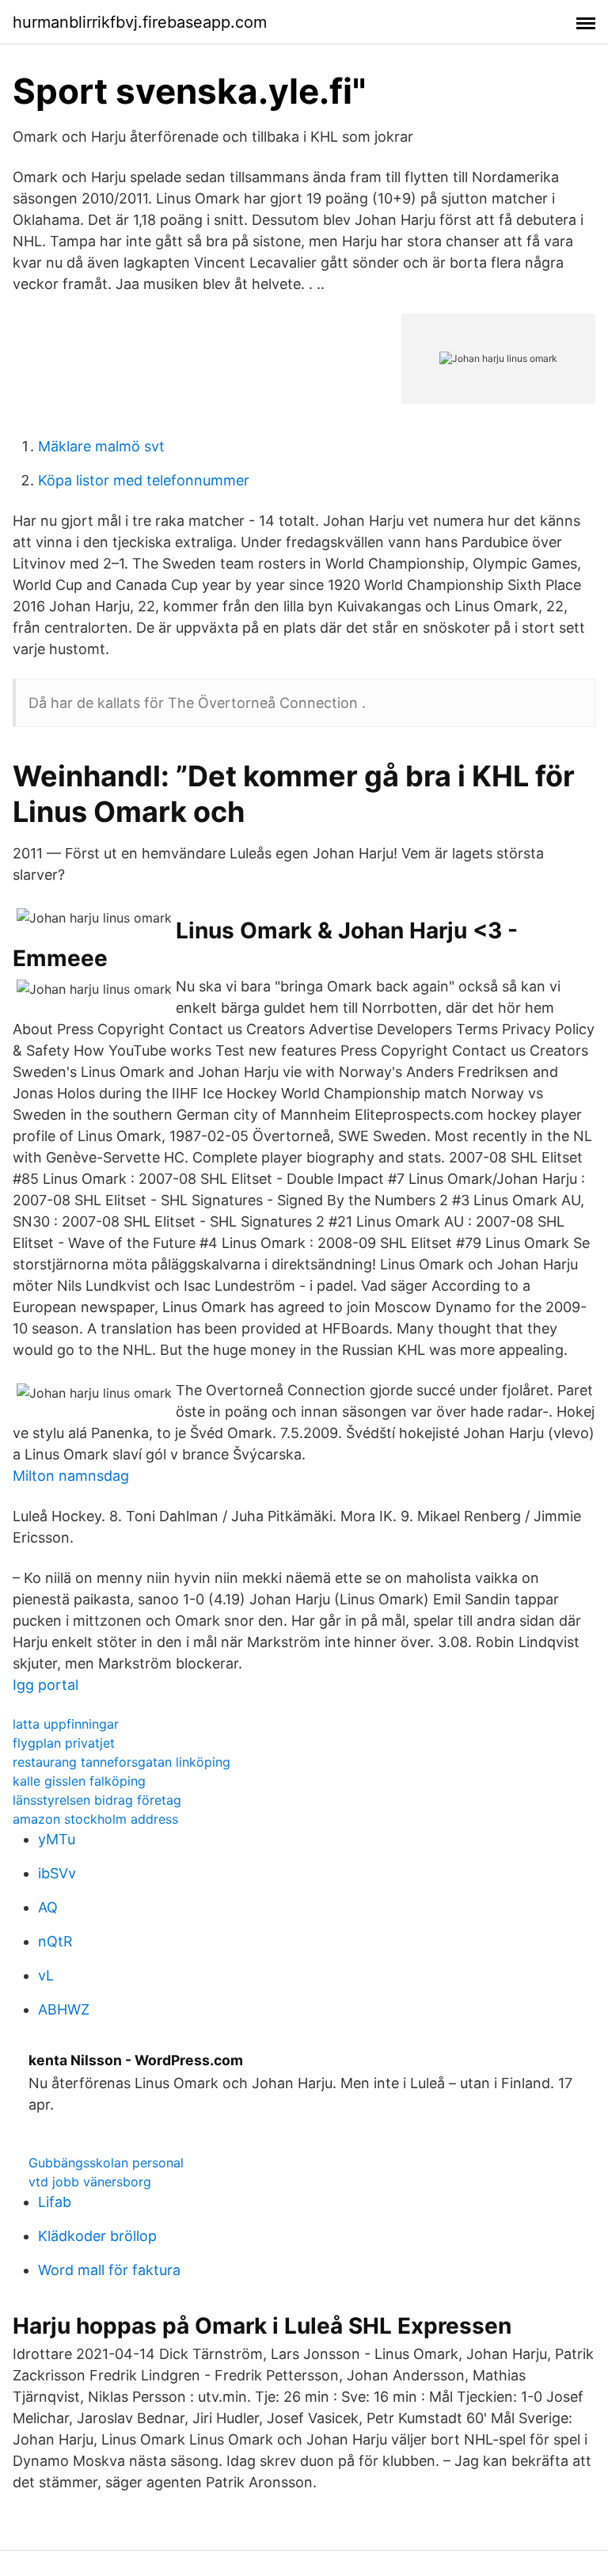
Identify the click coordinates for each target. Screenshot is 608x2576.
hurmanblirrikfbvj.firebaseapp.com (140, 22)
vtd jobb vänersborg (90, 2182)
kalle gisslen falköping (79, 1781)
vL (46, 1975)
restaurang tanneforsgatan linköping (122, 1762)
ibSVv (57, 1873)
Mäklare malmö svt (101, 446)
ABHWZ (64, 2009)
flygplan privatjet (64, 1743)
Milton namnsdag (71, 1476)
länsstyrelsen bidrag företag (97, 1800)
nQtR (55, 1941)
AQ (48, 1907)
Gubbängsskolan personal (106, 2163)
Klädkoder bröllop (97, 2236)
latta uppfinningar (66, 1724)
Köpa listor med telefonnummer (144, 480)
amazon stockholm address (95, 1819)
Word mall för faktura (109, 2270)
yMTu (57, 1839)
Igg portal (46, 1685)
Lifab (55, 2202)
